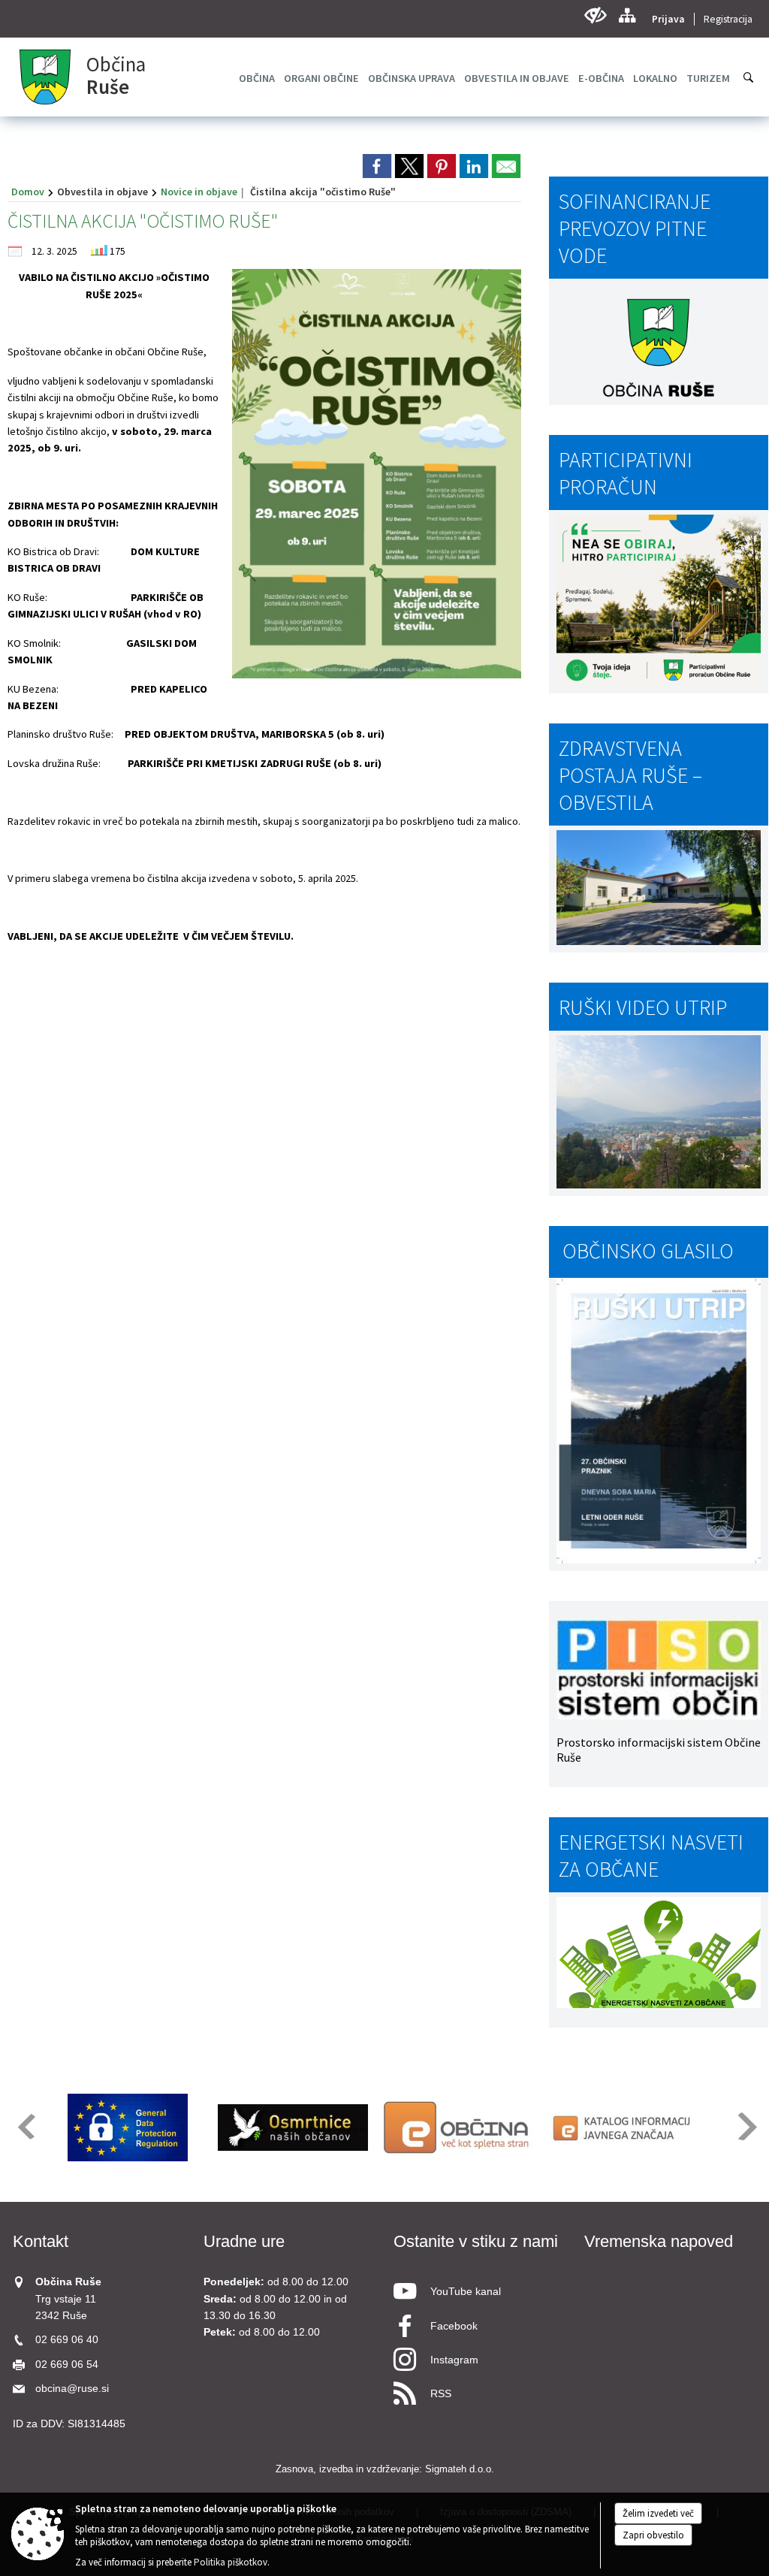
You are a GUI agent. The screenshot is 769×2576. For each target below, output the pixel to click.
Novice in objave (199, 192)
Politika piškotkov (231, 2562)
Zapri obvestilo (653, 2535)
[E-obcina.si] (458, 2128)
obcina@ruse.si (72, 2389)
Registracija (728, 19)
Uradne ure (244, 2241)
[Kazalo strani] (627, 15)
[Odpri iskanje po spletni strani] (749, 77)
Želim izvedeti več (658, 2513)
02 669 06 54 (67, 2365)
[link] (377, 166)
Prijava (668, 19)
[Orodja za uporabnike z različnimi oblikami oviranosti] (595, 15)
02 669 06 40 (67, 2340)
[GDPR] (128, 2128)
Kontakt (41, 2241)
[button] (25, 2126)
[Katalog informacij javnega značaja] (623, 2128)
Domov (28, 192)
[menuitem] (257, 78)
